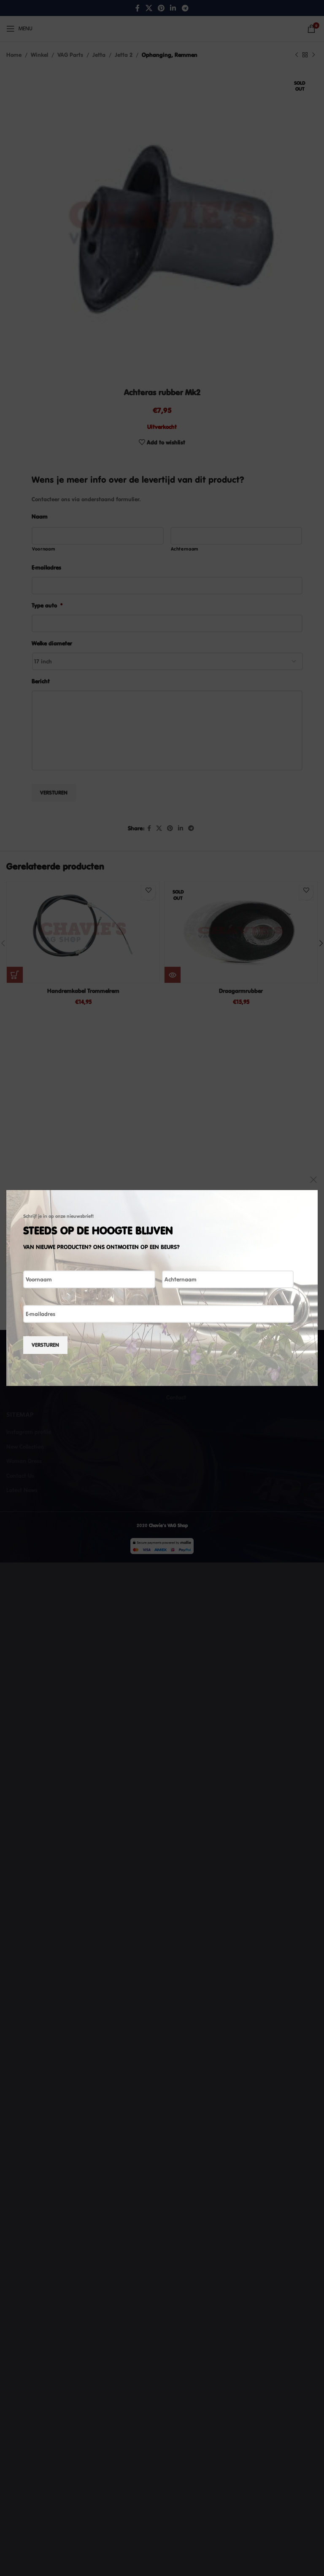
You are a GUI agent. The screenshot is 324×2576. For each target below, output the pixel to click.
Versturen (45, 1345)
